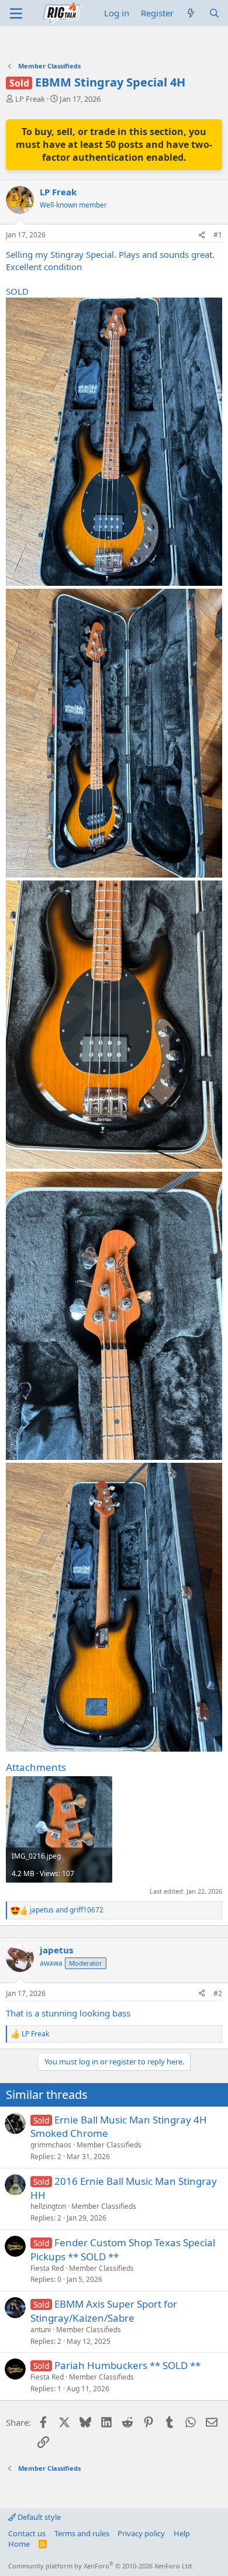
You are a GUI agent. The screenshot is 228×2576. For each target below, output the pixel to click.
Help (182, 2533)
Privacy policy (141, 2533)
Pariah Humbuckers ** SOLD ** (127, 2328)
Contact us (27, 2533)
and (67, 1881)
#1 (218, 206)
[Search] (214, 13)
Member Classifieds (109, 2107)
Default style (38, 2517)
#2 (218, 1956)
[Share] (202, 206)
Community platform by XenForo (101, 2566)
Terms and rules (82, 2533)
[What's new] (191, 13)
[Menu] (16, 13)
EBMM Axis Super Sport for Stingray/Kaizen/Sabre (104, 2273)
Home (19, 2544)
